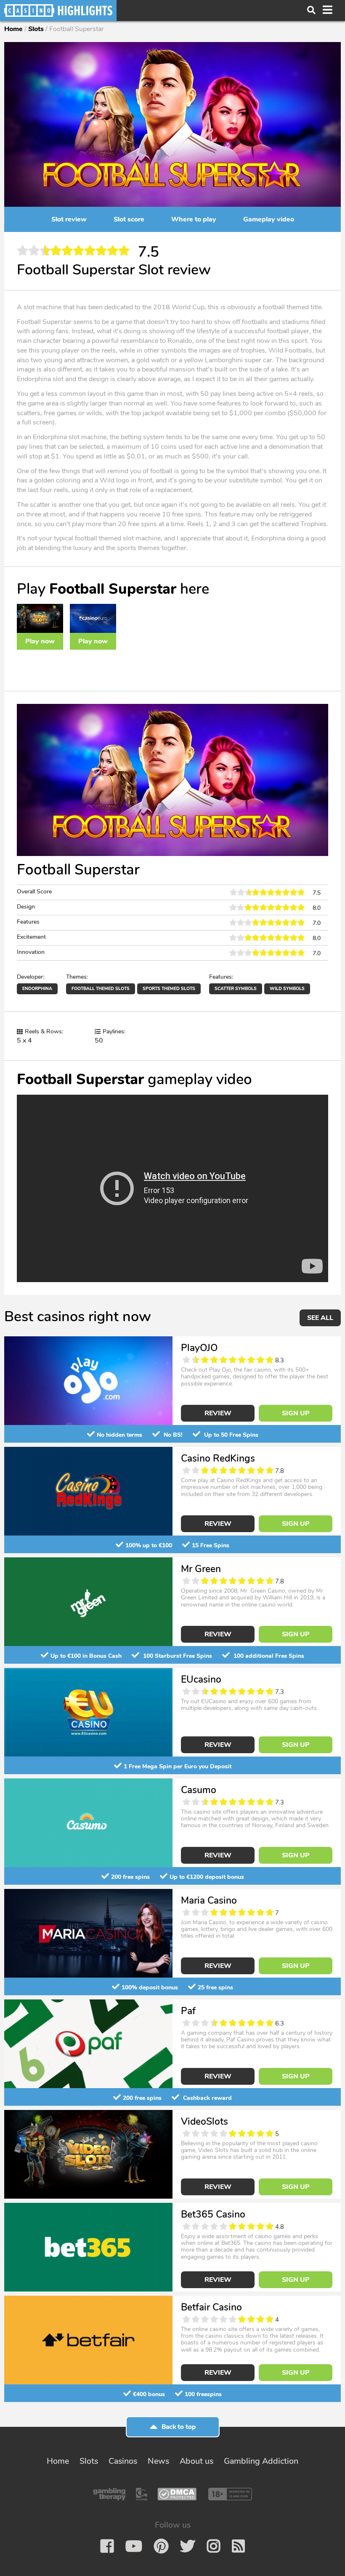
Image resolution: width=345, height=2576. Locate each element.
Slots (36, 29)
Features (28, 922)
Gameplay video (269, 219)
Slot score (129, 219)
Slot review (69, 219)
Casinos (123, 2461)
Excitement (31, 937)
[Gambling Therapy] (109, 2494)
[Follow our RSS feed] (238, 2546)
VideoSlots (204, 2122)
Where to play (194, 219)
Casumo (199, 1790)
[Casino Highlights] (58, 11)
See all (320, 1318)
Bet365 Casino (213, 2214)
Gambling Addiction (261, 2461)
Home (13, 29)
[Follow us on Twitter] (188, 2546)
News (158, 2461)
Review (218, 1413)
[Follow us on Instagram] (214, 2546)
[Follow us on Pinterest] (161, 2546)
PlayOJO (199, 1348)
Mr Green (201, 1569)
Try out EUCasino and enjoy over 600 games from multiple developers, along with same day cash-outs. (249, 1705)
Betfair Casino (211, 2307)
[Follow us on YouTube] (134, 2546)
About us (196, 2461)
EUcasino (201, 1679)
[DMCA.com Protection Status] (177, 2494)
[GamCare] (142, 2494)
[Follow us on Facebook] (107, 2546)
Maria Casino (209, 1900)
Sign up (296, 1413)
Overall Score (34, 892)
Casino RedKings (218, 1458)
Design (26, 907)
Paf (188, 2011)
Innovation (31, 952)
